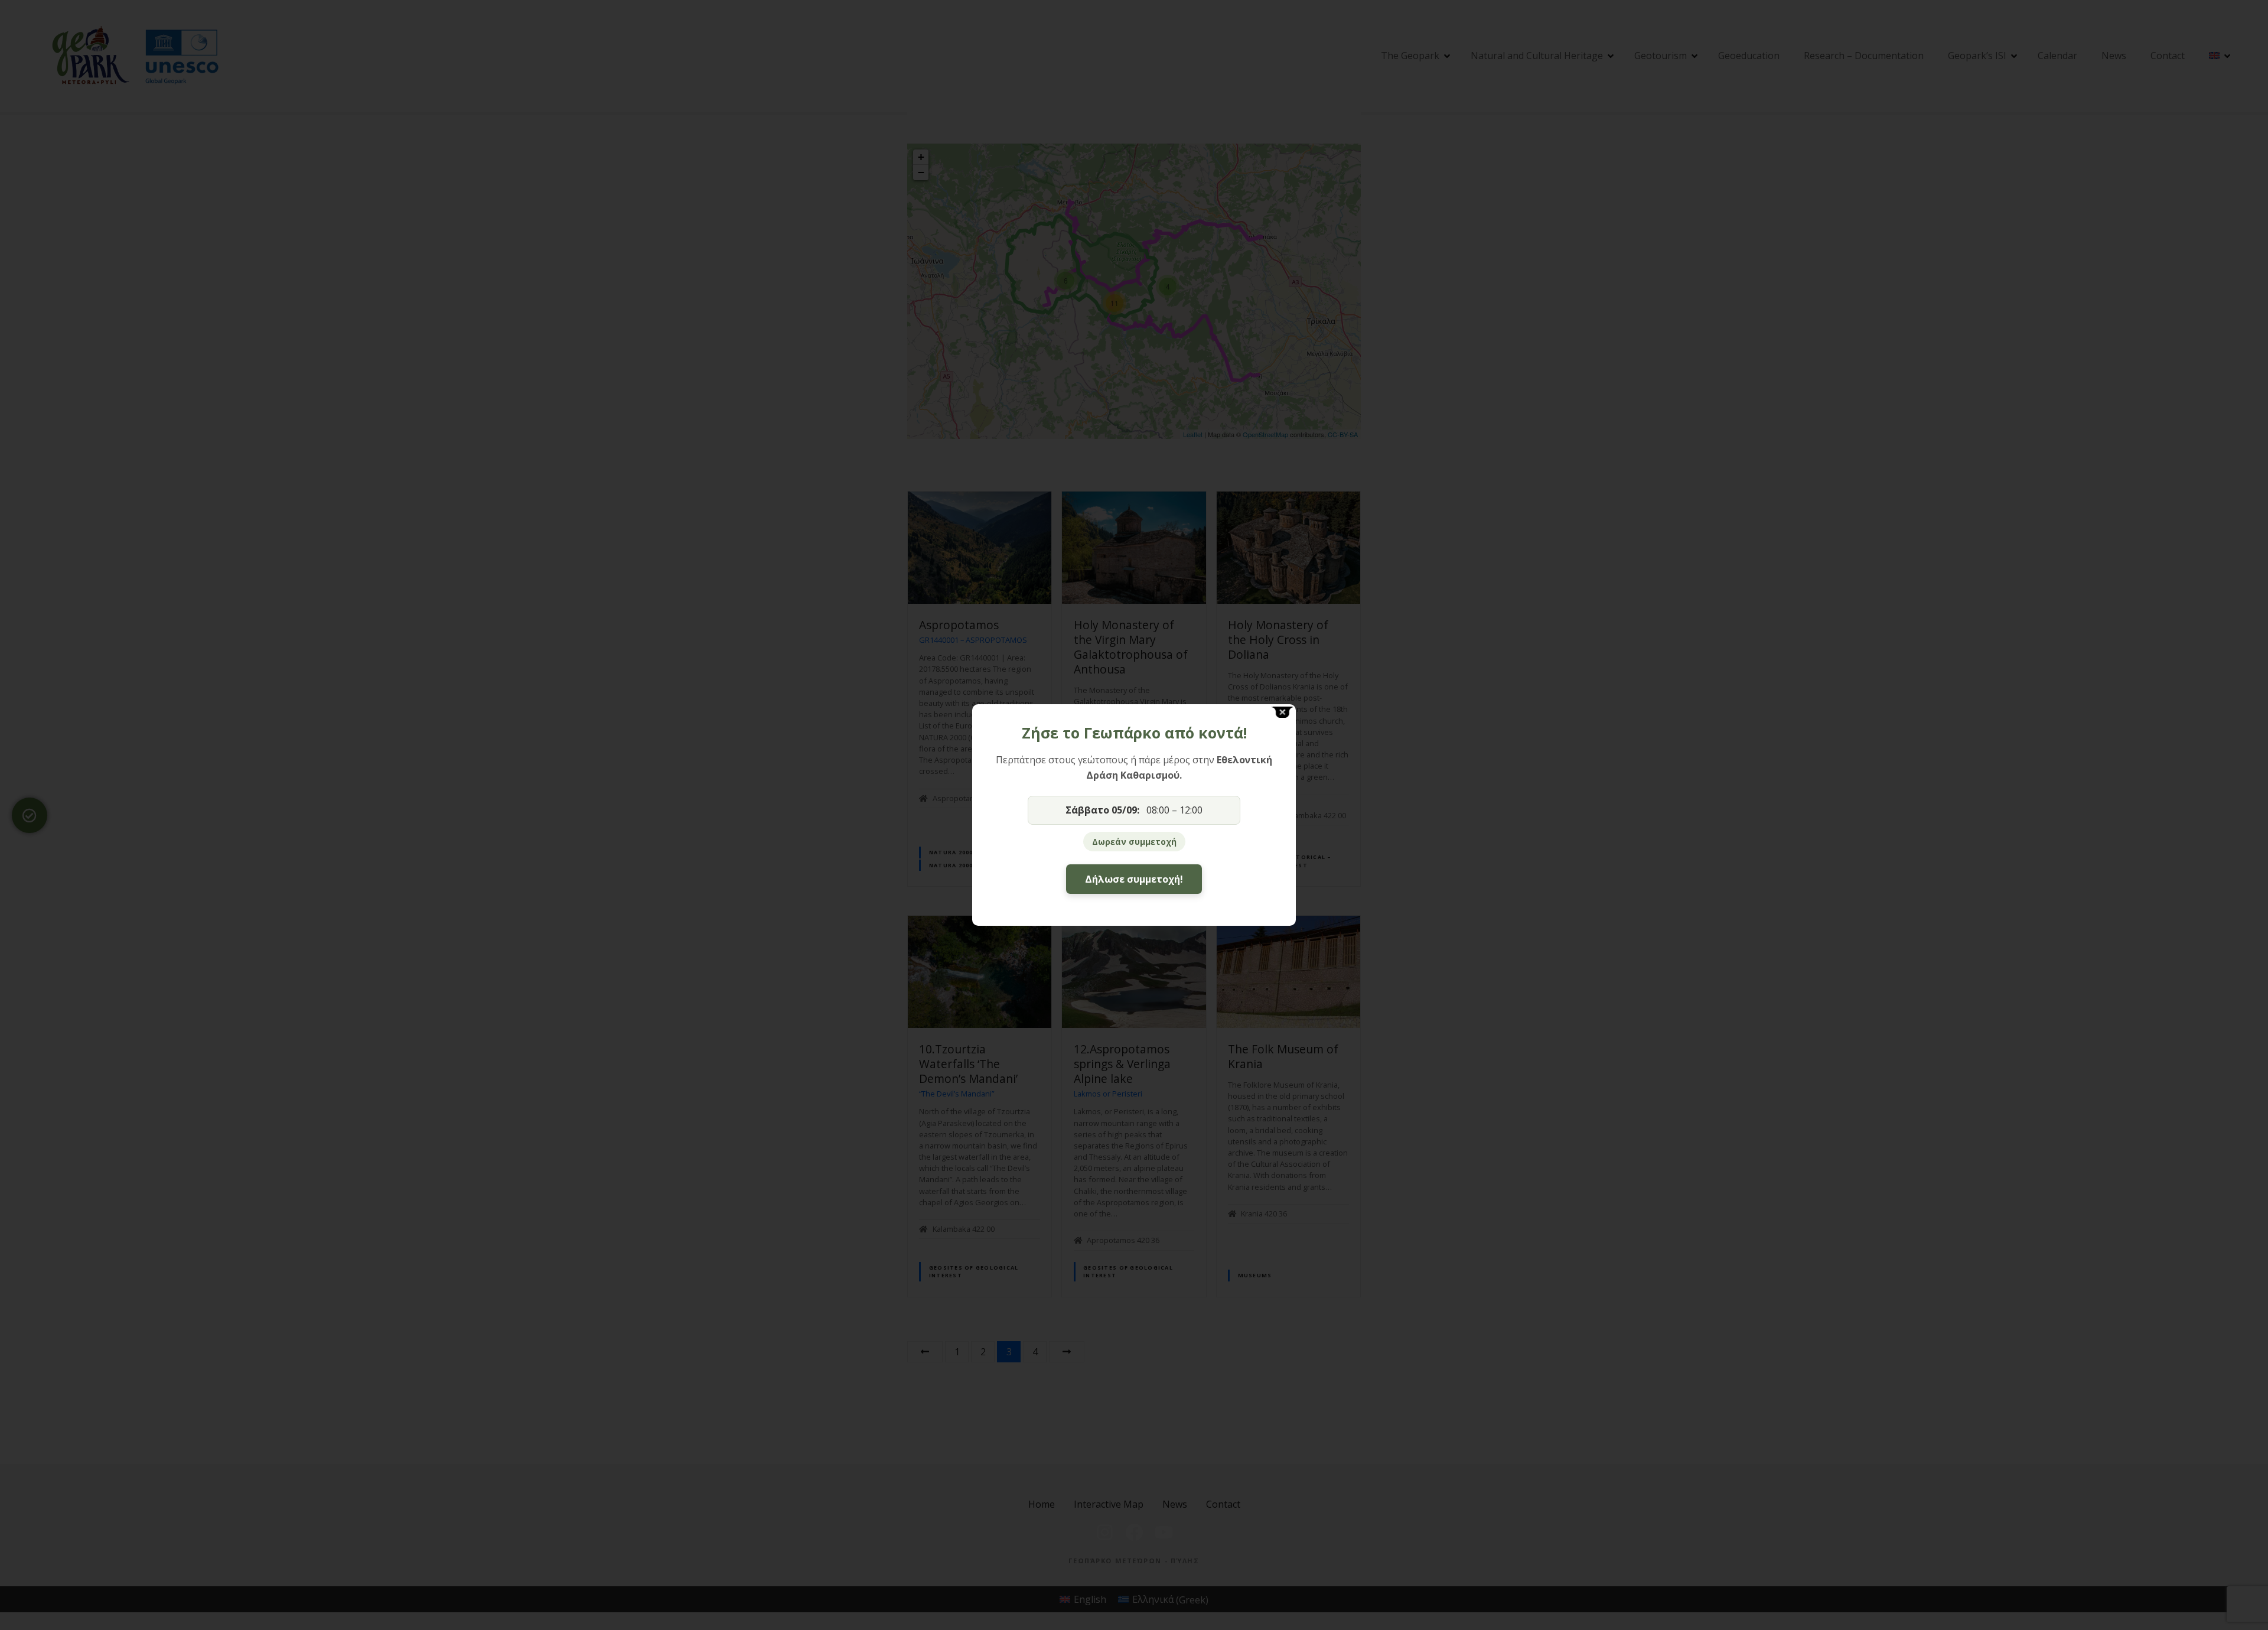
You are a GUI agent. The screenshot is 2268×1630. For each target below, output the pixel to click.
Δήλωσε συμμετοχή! (1134, 879)
